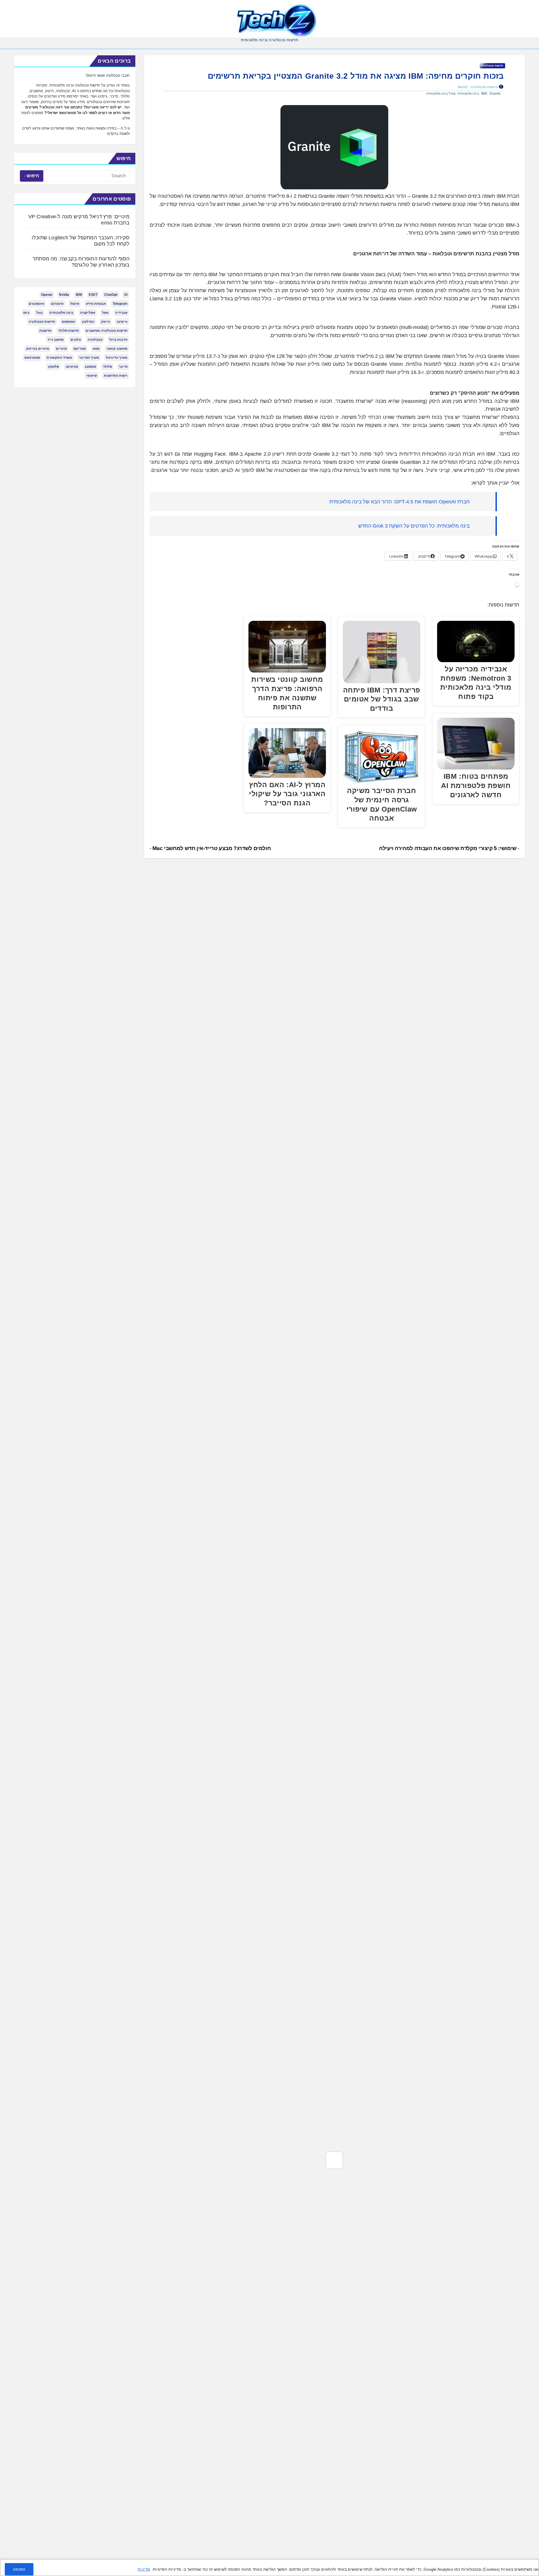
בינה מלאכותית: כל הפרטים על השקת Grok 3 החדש (414, 526)
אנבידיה (121, 313)
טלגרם (76, 340)
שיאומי (92, 376)
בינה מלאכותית (468, 94)
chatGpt (111, 295)
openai (47, 295)
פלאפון (53, 367)
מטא (96, 349)
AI (126, 295)
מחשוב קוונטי (117, 349)
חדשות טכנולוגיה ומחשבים (107, 331)
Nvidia (64, 295)
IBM (484, 94)
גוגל (39, 313)
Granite (495, 94)
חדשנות (45, 331)
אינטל (75, 304)
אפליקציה (88, 313)
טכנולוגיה (95, 340)
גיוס (26, 313)
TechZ (463, 87)
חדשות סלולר (68, 331)
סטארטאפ (32, 358)
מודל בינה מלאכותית (441, 94)
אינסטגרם (36, 304)
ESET (93, 295)
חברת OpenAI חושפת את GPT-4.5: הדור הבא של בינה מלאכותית (399, 502)
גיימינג (122, 322)
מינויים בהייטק (38, 349)
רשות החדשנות (116, 376)
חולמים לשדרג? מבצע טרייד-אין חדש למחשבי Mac (211, 848)
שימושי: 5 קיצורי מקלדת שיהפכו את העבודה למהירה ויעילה (448, 848)
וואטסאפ (68, 322)
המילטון (88, 322)
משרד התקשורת (59, 358)
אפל (105, 313)
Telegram (120, 304)
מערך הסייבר (89, 358)
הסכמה (19, 2569)
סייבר (123, 367)
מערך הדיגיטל (117, 358)
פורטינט (72, 367)
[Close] (533, 2564)
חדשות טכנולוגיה (492, 66)
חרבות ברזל (118, 340)
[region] (269, 2568)
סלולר (107, 367)
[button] (13, 47)
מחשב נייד (56, 340)
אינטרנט (57, 304)
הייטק (106, 322)
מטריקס (80, 349)
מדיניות (144, 2569)
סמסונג (90, 367)
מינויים (61, 349)
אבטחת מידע (96, 304)
